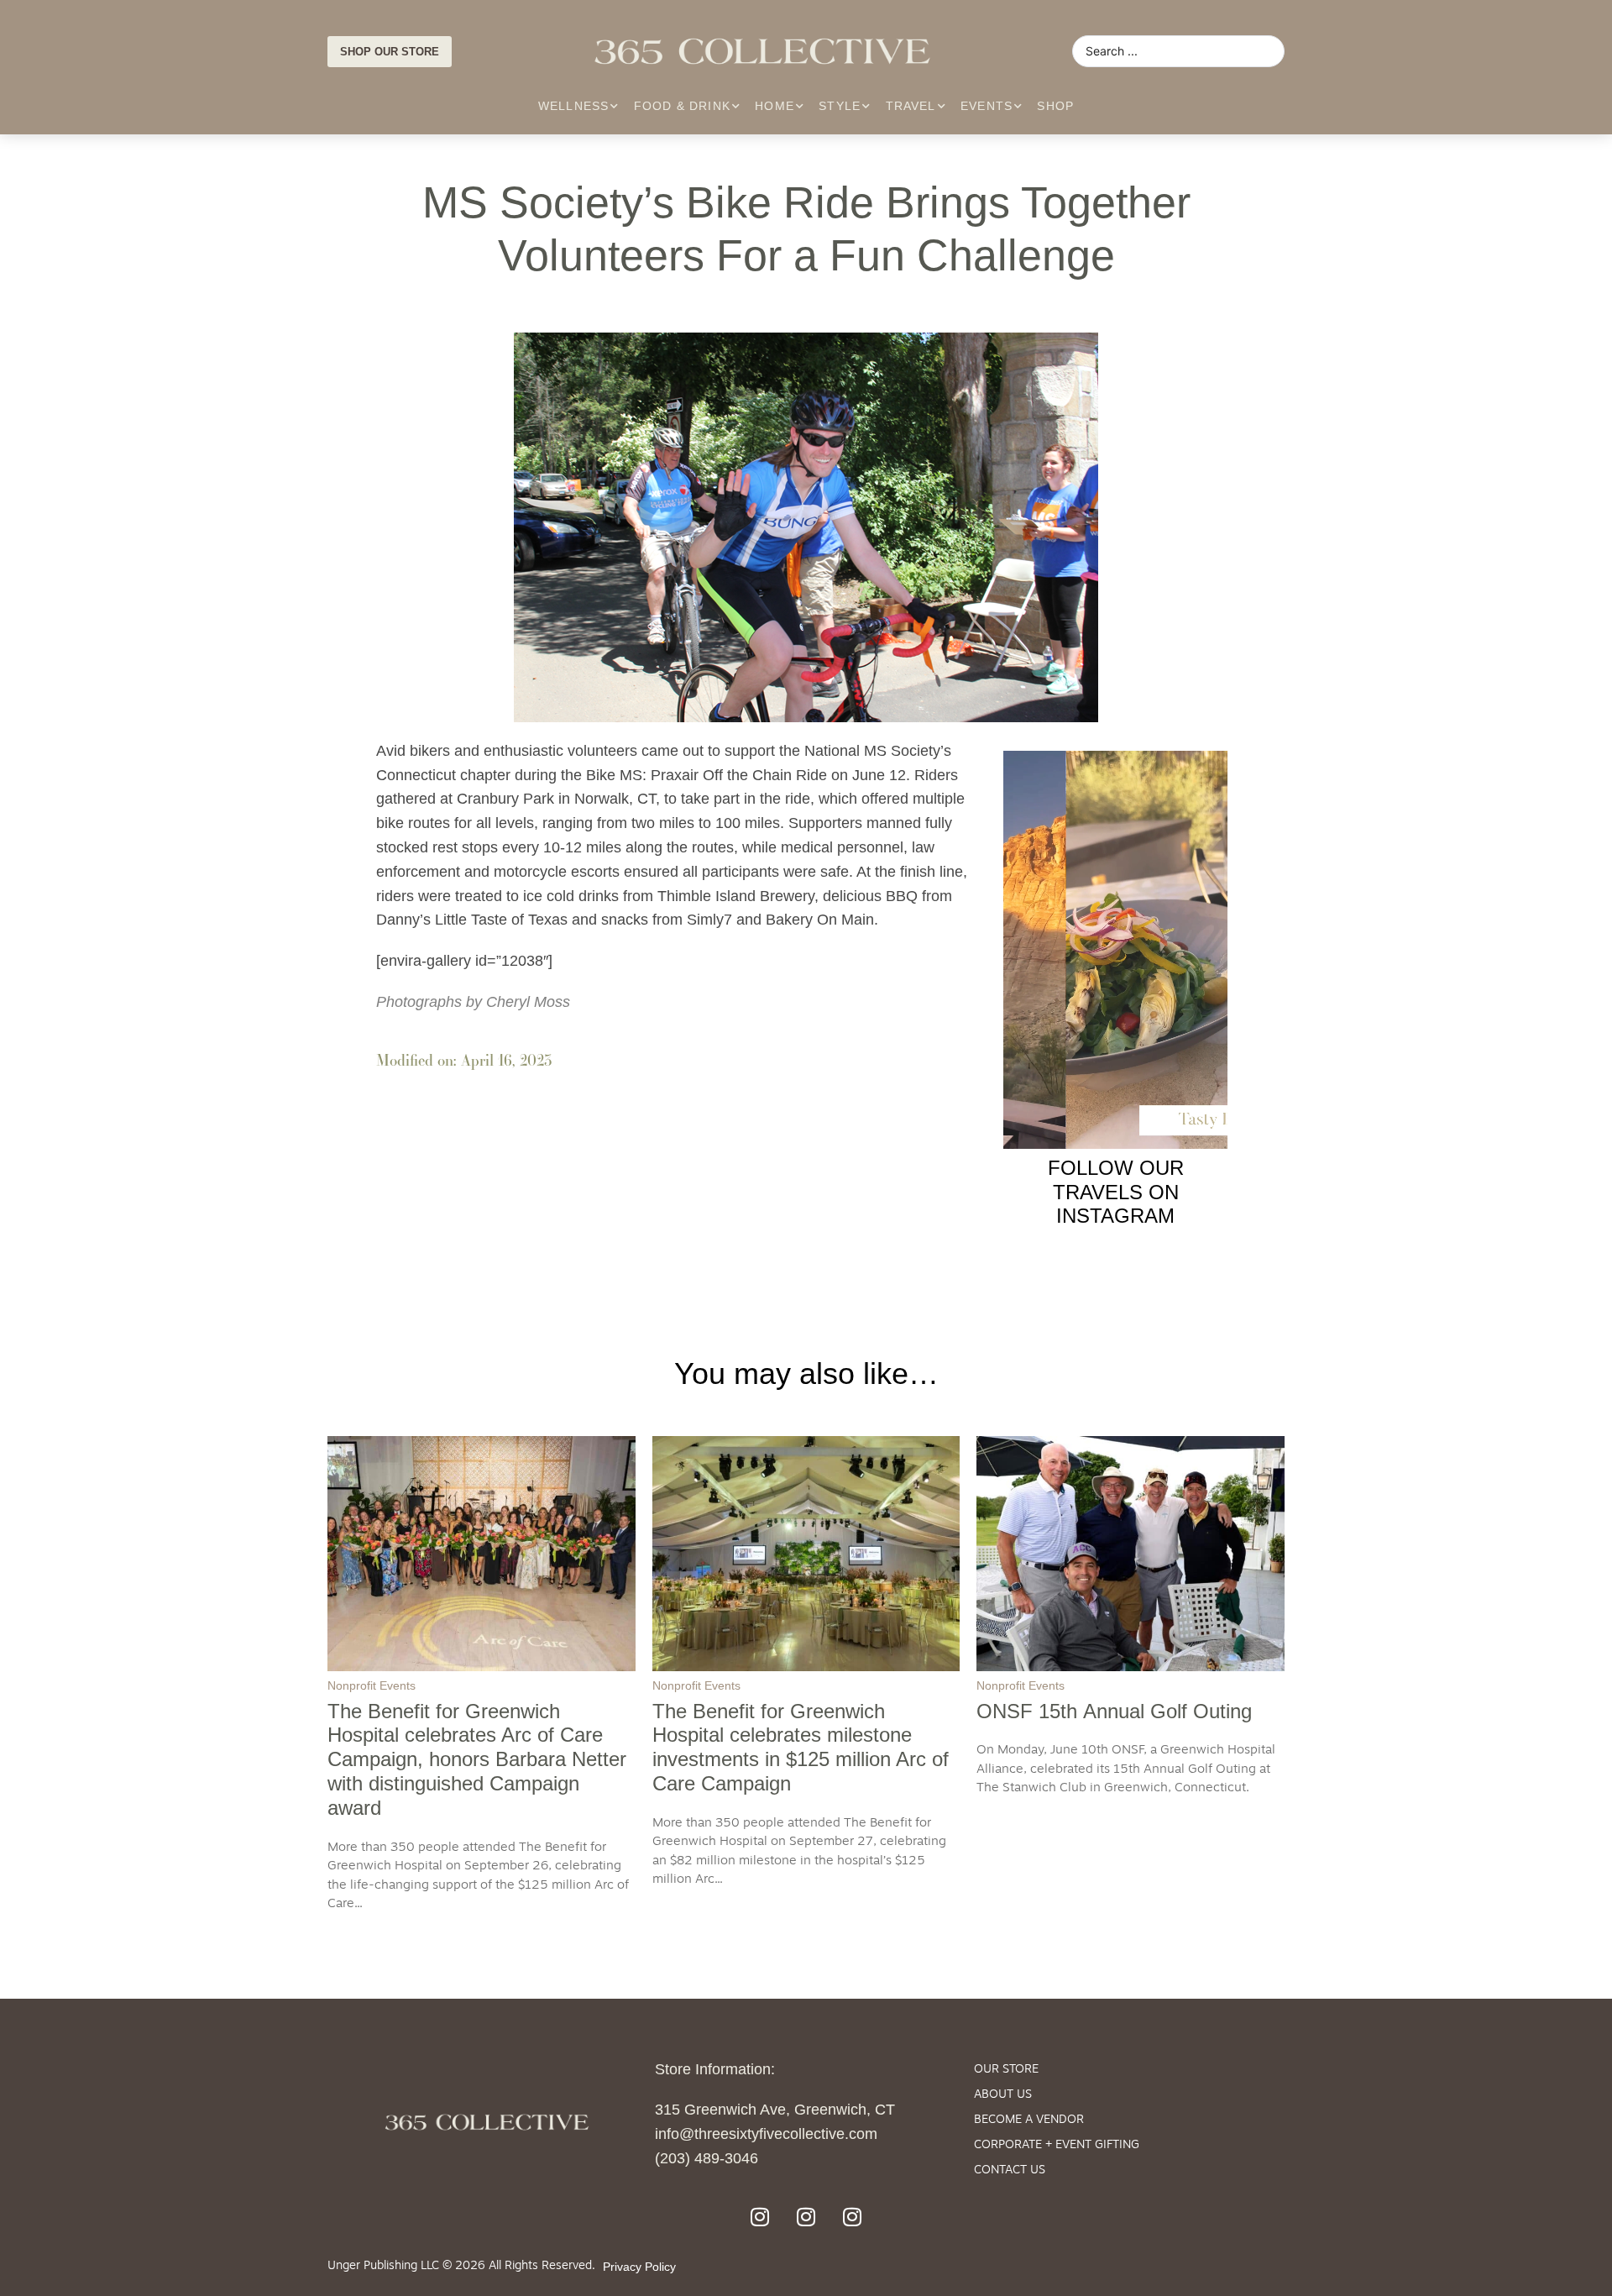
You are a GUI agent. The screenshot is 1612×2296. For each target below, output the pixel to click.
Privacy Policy (639, 2267)
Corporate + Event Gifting (1057, 2145)
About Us (1003, 2095)
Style (840, 106)
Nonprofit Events (372, 1685)
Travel (911, 106)
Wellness (574, 106)
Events (987, 106)
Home (775, 106)
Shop (1055, 106)
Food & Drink (682, 106)
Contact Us (1010, 2170)
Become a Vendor (1029, 2120)
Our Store (1006, 2070)
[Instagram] (760, 2217)
